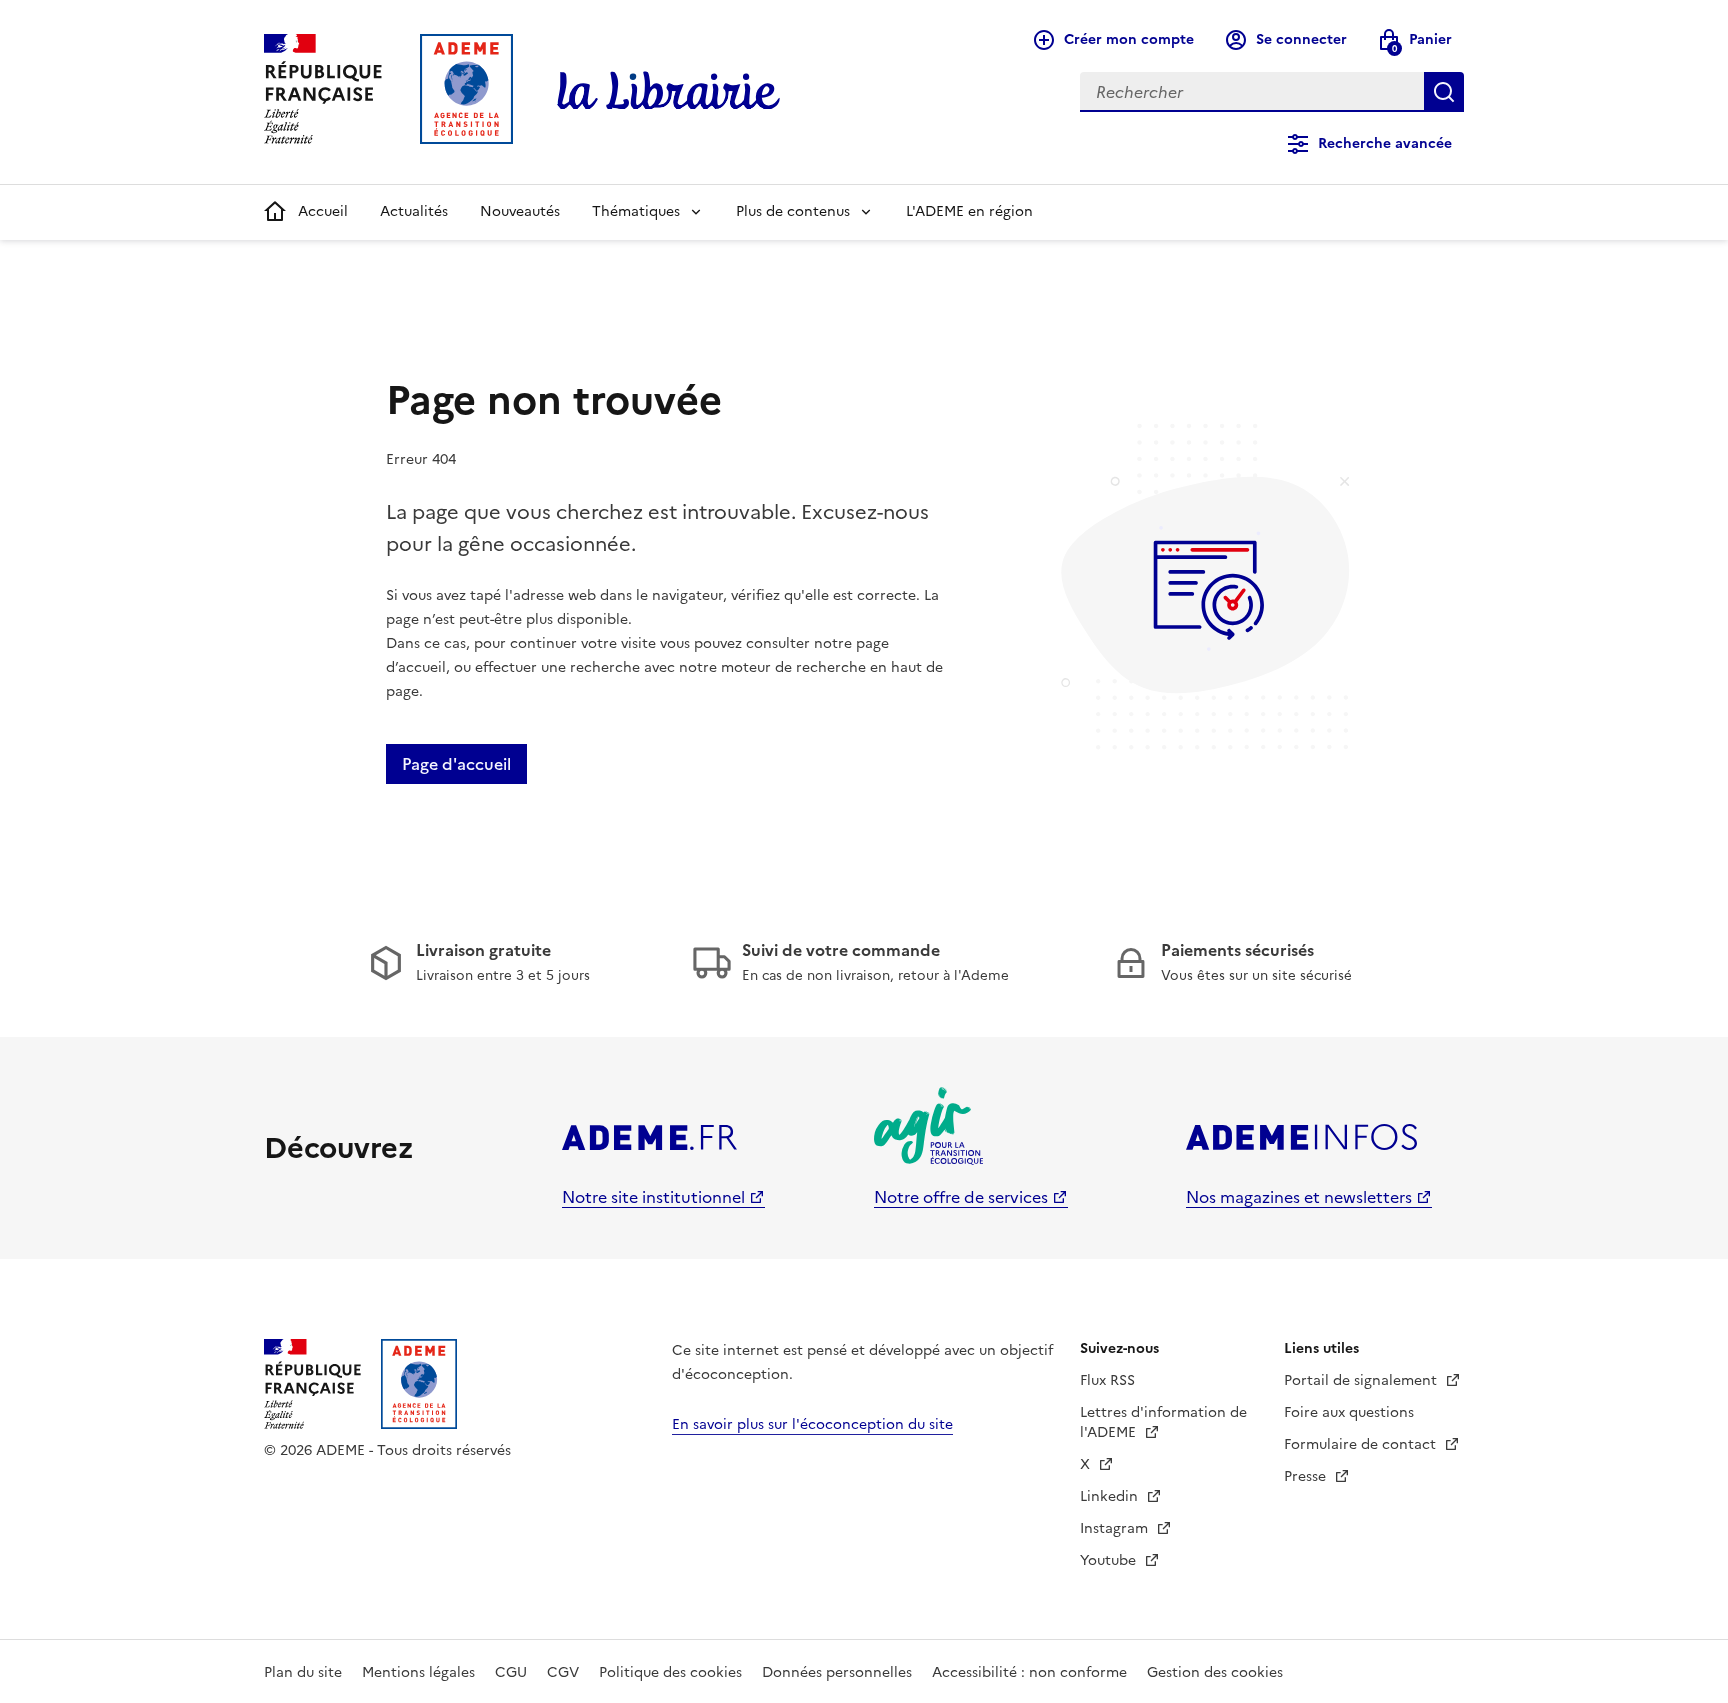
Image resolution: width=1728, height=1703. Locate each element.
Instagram (1116, 1528)
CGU (511, 1672)
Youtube (1110, 1560)
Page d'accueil (456, 764)
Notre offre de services (961, 1197)
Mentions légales (418, 1672)
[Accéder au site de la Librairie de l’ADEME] (669, 92)
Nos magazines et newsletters (1299, 1197)
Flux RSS (1107, 1380)
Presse (1307, 1476)
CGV (563, 1672)
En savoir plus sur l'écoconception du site (812, 1424)
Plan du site (303, 1672)
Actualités (414, 211)
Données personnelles (837, 1672)
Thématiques (636, 211)
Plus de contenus (793, 211)
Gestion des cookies (1215, 1672)
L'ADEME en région (969, 211)
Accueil (323, 211)
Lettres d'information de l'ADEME (1163, 1422)
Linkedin (1111, 1496)
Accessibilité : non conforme (1029, 1672)
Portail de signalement (1362, 1380)
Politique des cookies (670, 1672)
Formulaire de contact (1362, 1444)
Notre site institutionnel (653, 1197)
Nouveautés (520, 211)
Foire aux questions (1349, 1412)
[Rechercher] (1444, 92)
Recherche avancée (1385, 143)
